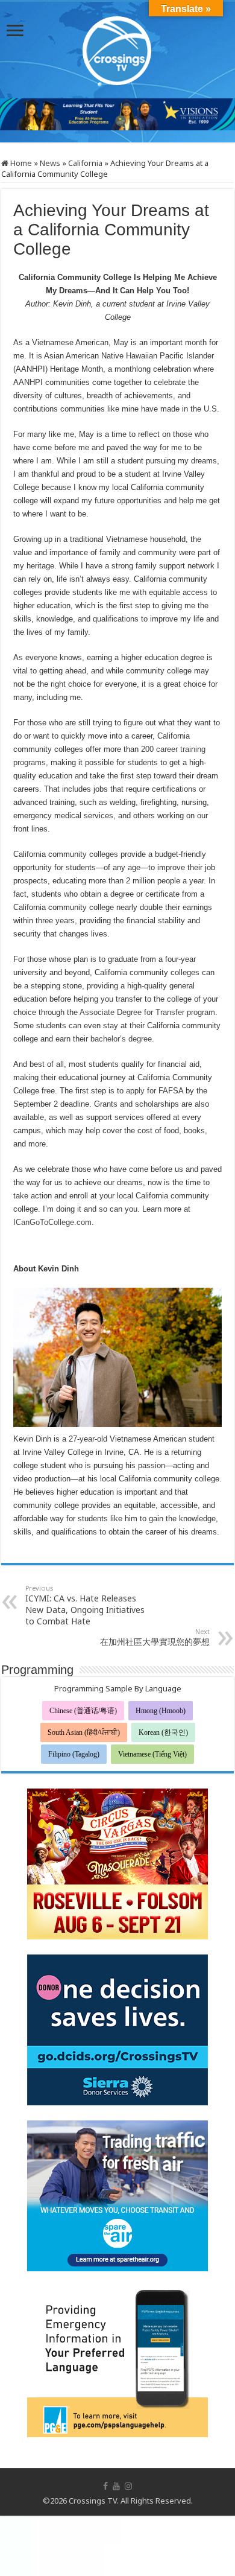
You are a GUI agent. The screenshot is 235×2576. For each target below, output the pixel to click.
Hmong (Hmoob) (161, 1711)
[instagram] (128, 2486)
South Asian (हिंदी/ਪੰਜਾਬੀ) (84, 1732)
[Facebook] (105, 2486)
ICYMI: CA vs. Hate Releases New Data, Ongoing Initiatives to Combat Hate (85, 1605)
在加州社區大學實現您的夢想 (155, 1637)
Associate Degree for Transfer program (147, 1012)
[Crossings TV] (117, 48)
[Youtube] (116, 2486)
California (85, 163)
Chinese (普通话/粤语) (83, 1711)
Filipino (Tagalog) (74, 1754)
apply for (142, 1091)
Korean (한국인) (163, 1732)
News (50, 163)
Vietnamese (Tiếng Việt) (152, 1754)
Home (20, 163)
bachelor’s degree (121, 1039)
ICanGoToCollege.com (52, 1222)
